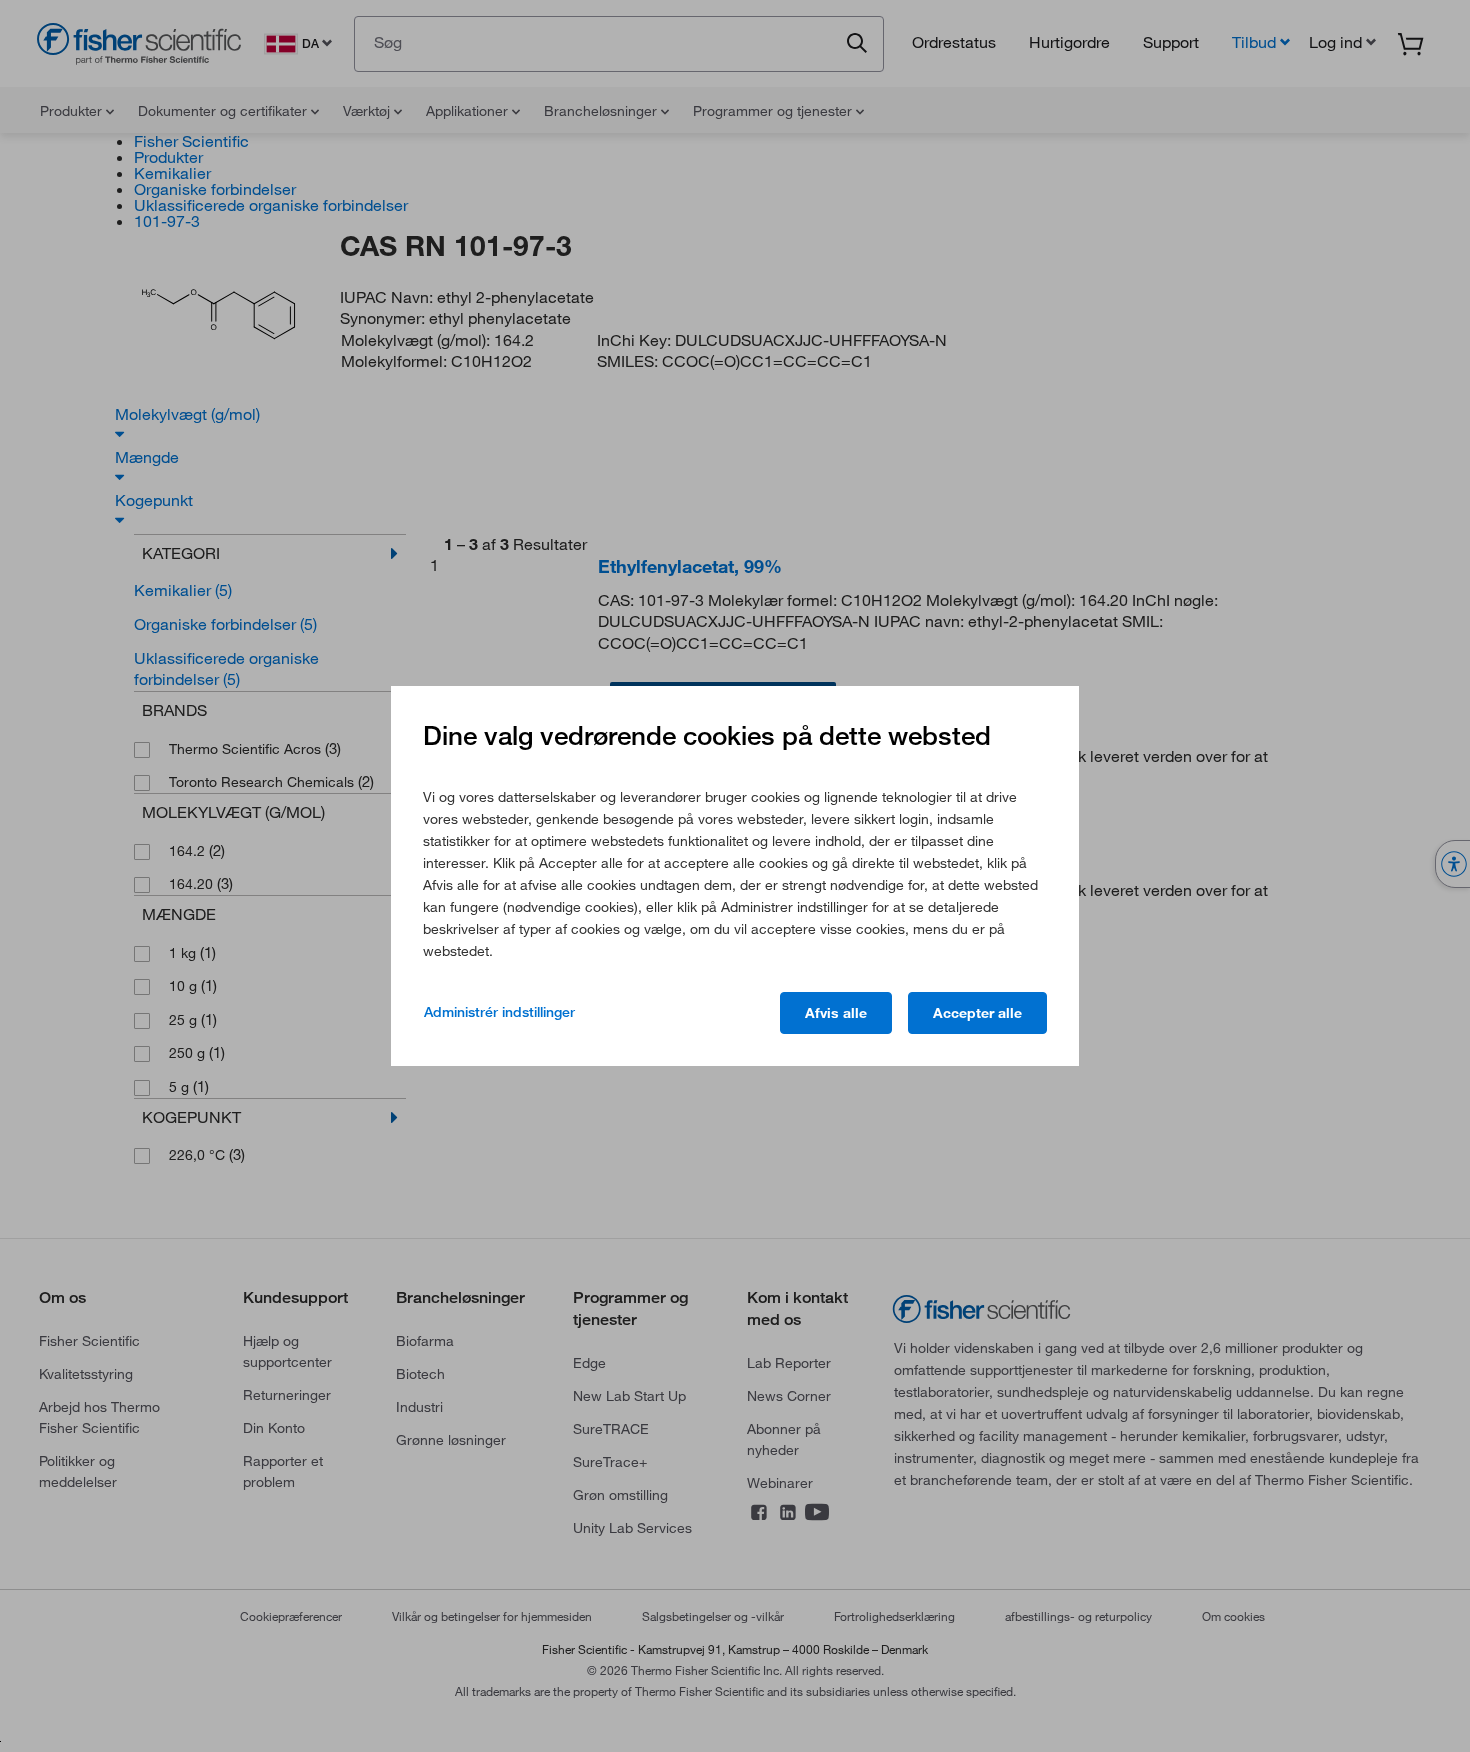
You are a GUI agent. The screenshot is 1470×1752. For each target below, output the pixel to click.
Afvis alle (836, 1013)
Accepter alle (977, 1013)
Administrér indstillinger (499, 1012)
